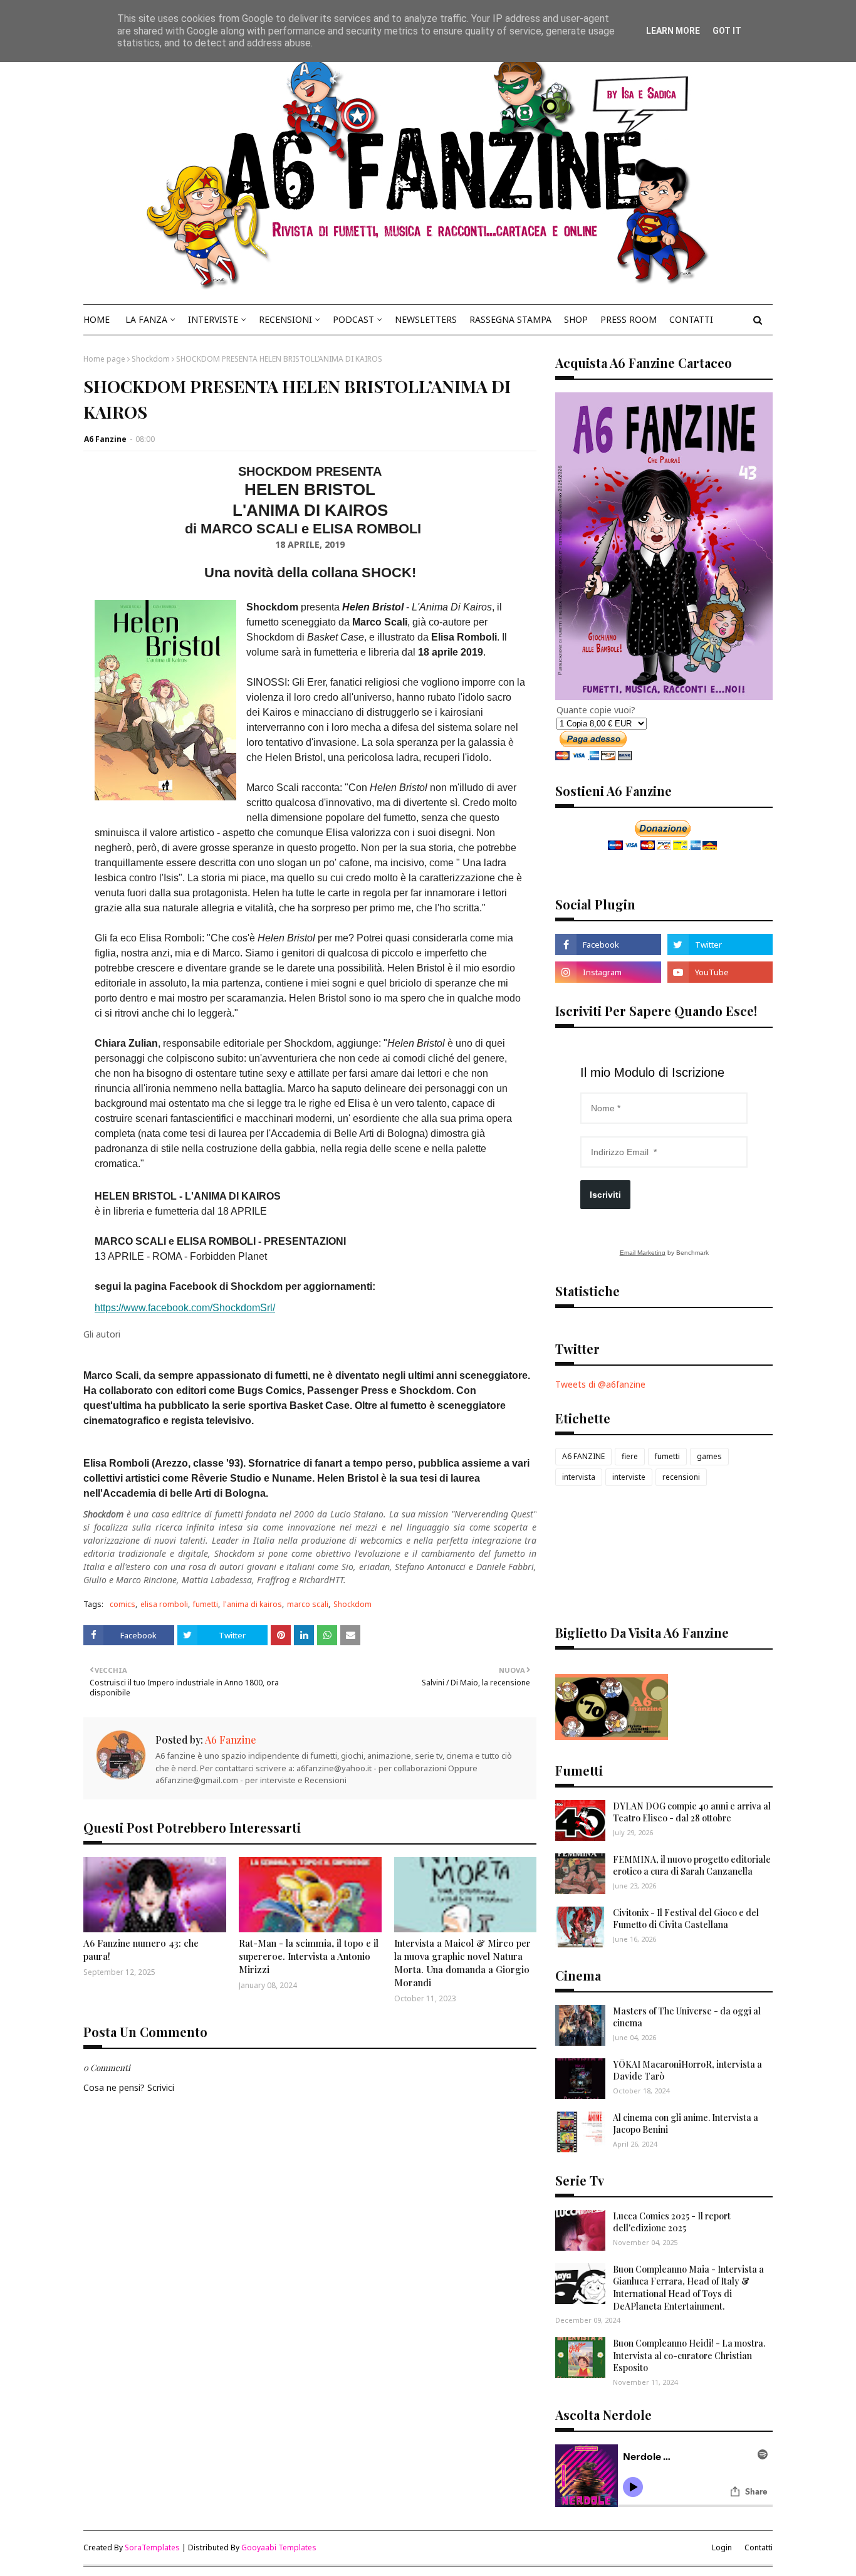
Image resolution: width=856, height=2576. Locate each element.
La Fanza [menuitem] (146, 319)
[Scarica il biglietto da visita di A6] (612, 1736)
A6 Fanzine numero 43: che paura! (141, 1950)
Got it (727, 31)
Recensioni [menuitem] (285, 319)
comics (123, 1604)
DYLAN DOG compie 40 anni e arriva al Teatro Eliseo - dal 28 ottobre (692, 1812)
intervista (579, 1477)
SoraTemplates (152, 2547)
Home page (104, 359)
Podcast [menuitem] (353, 319)
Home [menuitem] (97, 319)
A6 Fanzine (105, 439)
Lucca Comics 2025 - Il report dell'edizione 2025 (672, 2222)
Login (722, 2547)
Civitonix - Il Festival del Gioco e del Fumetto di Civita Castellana (686, 1919)
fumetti (206, 1604)
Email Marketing (643, 1253)
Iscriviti (605, 1195)
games (709, 1456)
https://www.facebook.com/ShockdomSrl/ (185, 1308)
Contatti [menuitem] (691, 319)
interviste (629, 1477)
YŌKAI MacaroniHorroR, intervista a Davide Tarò (687, 2071)
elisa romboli (164, 1604)
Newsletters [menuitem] (426, 319)
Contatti (759, 2547)
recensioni (681, 1477)
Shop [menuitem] (576, 319)
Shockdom (151, 359)
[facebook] (608, 945)
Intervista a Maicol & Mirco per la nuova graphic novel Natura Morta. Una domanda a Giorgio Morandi (462, 1963)
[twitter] (720, 945)
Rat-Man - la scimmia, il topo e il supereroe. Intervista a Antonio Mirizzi (309, 1956)
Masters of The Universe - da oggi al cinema (687, 2017)
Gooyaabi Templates (279, 2547)
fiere (630, 1456)
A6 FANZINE (583, 1456)
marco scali (308, 1604)
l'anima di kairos (253, 1604)
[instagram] (608, 972)
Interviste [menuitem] (213, 319)
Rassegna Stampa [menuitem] (510, 319)
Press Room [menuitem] (629, 319)
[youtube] (720, 972)
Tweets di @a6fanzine (600, 1384)
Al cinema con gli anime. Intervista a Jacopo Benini (686, 2124)
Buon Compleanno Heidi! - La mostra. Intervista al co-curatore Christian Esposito (689, 2355)
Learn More (673, 31)
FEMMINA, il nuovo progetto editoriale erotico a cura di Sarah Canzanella (692, 1866)
